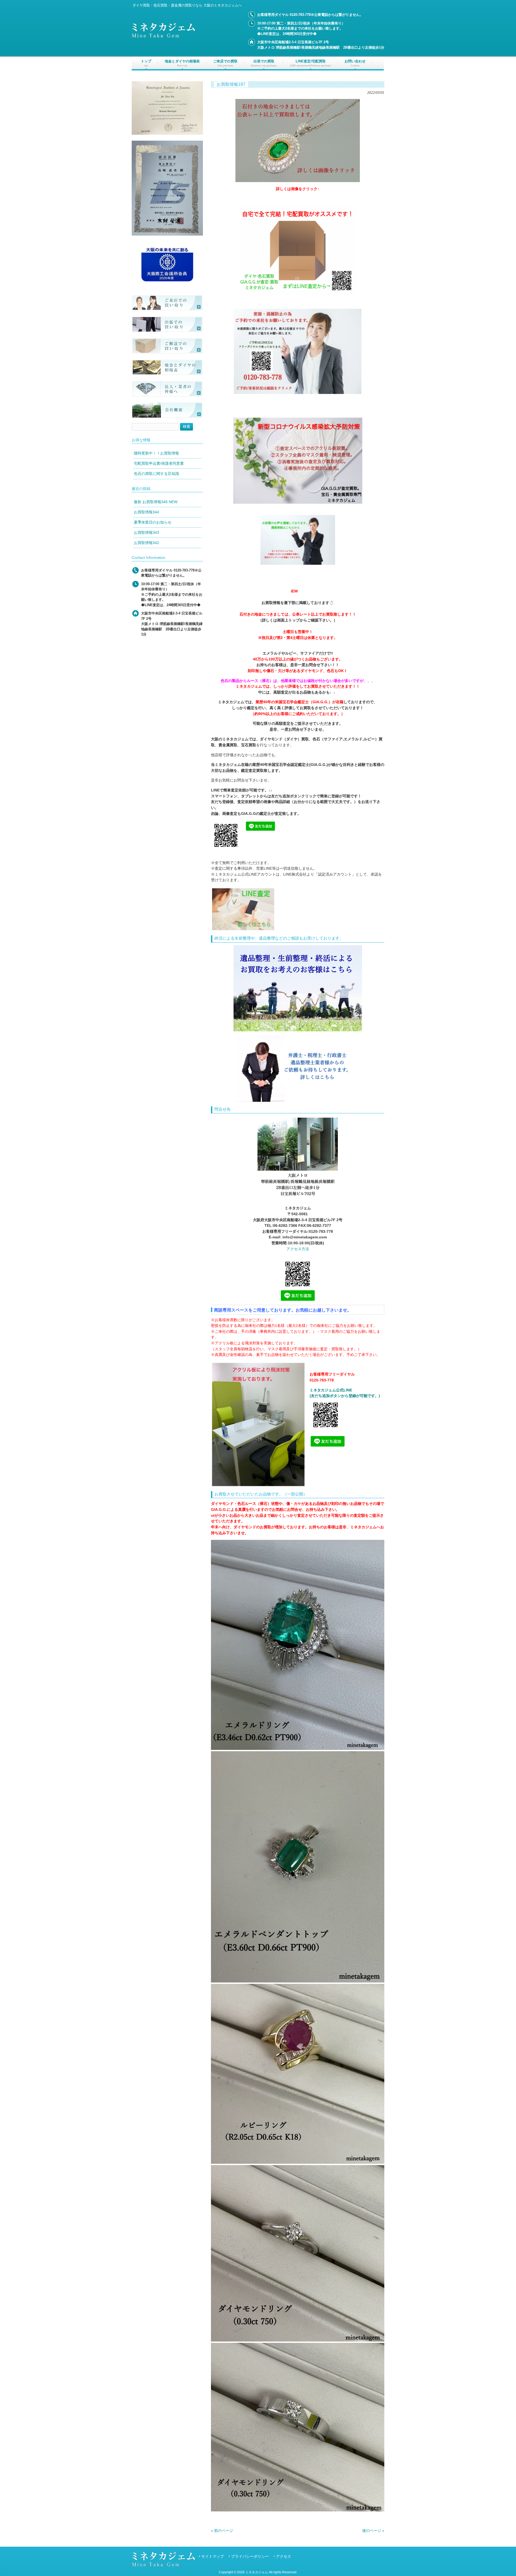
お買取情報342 (146, 543)
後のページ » (373, 2531)
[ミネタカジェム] (163, 36)
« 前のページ (222, 2531)
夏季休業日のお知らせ (153, 522)
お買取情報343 (146, 532)
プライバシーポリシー (250, 2557)
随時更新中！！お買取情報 (156, 453)
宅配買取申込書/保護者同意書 (159, 463)
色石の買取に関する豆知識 (156, 474)
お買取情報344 (146, 512)
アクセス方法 (298, 1249)
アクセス (284, 2557)
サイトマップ (213, 2557)
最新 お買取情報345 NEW (156, 502)
